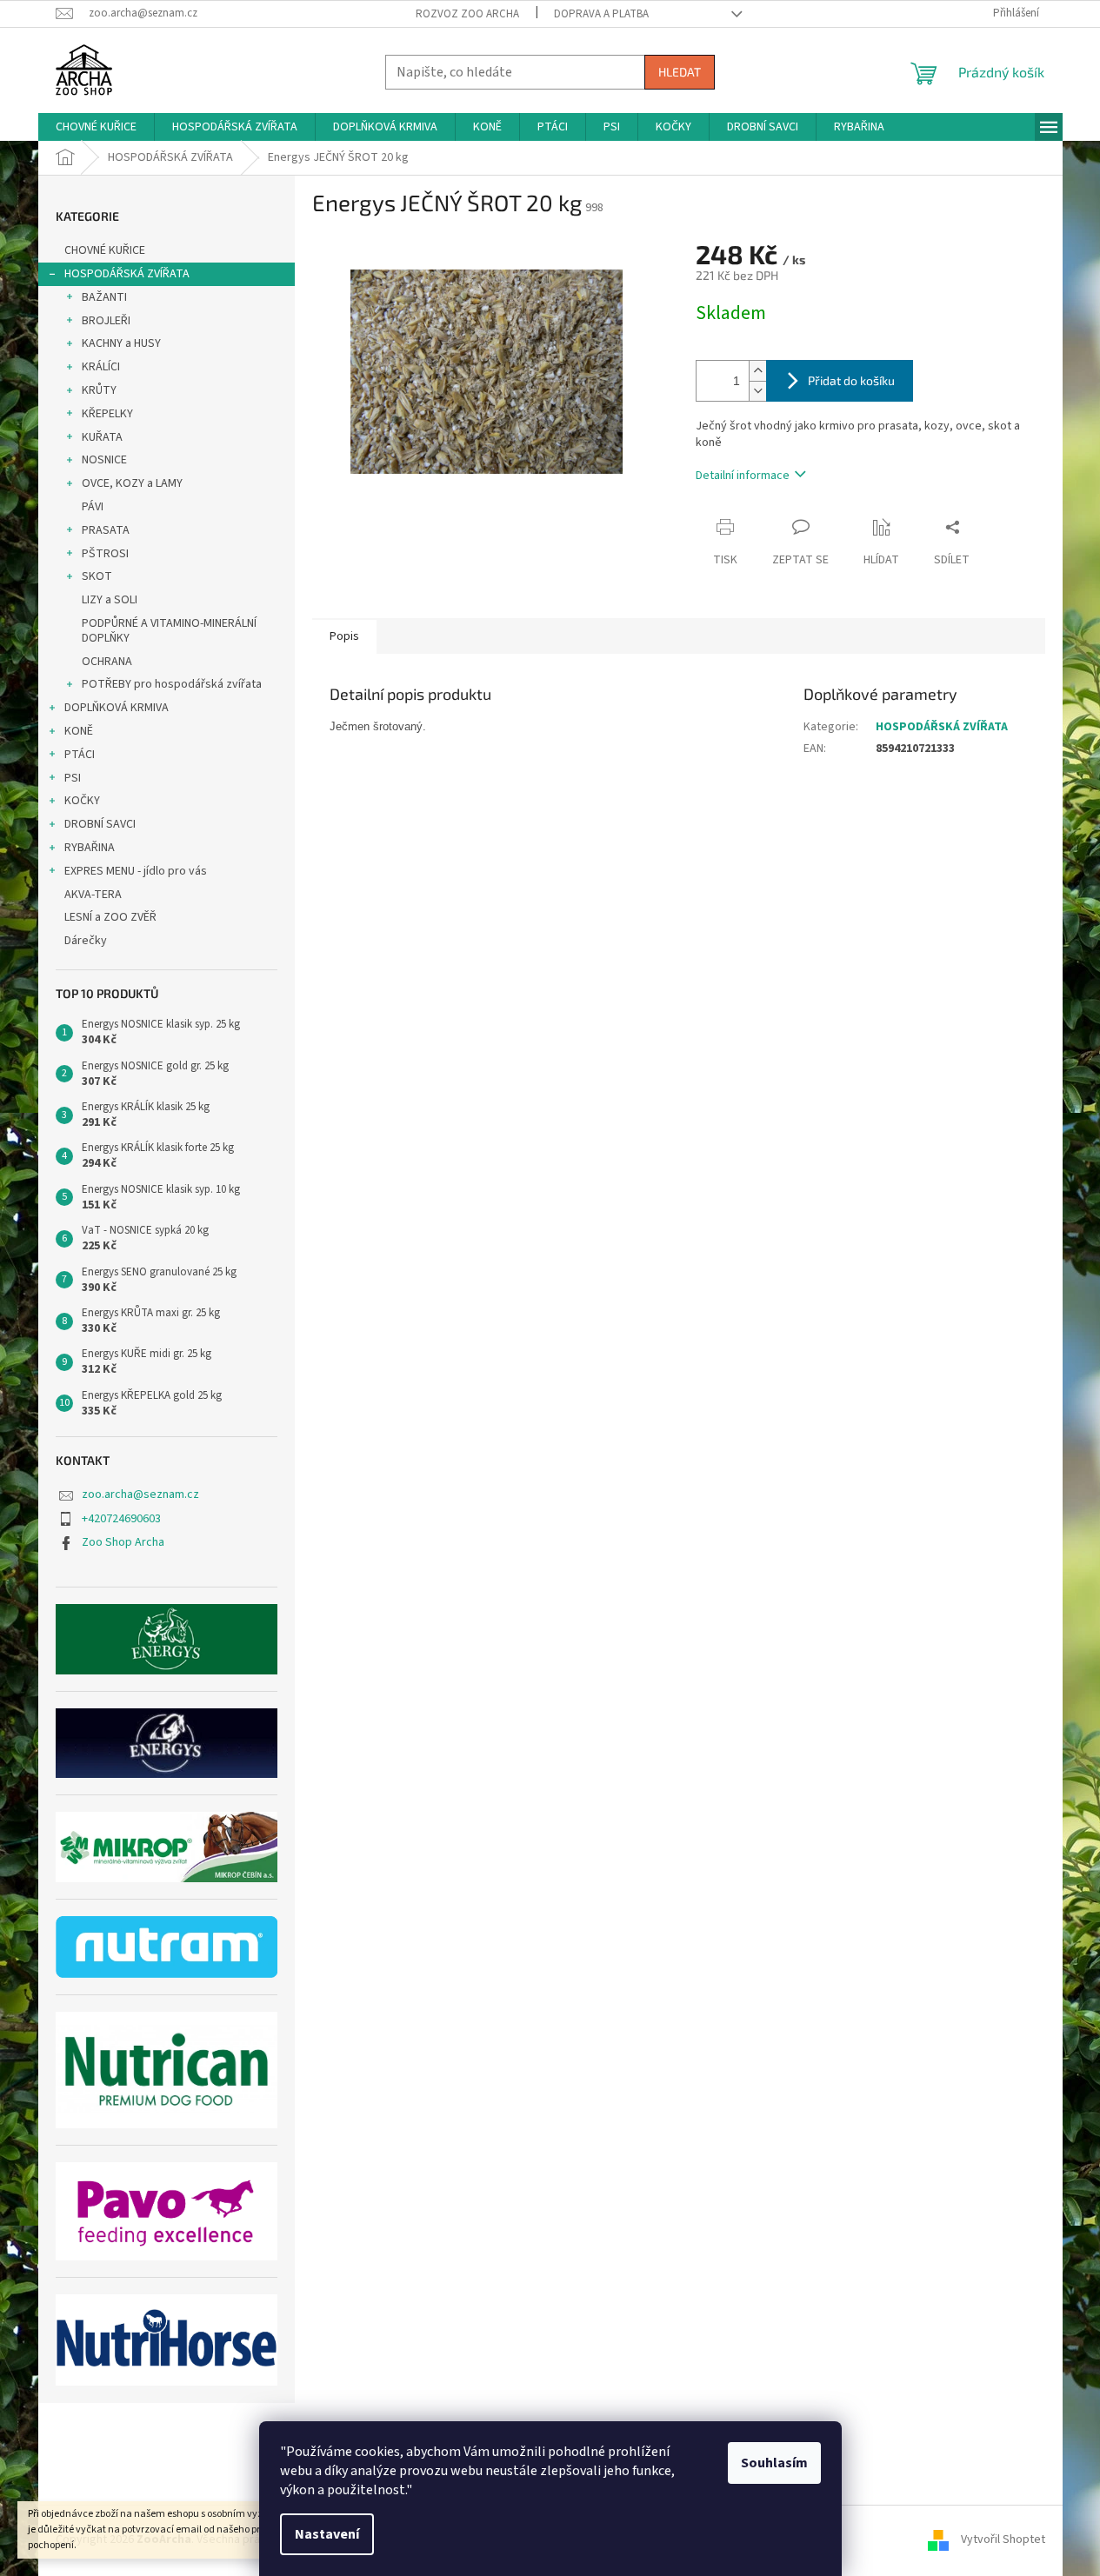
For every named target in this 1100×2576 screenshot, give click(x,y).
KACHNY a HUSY (121, 343)
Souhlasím (774, 2463)
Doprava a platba (601, 14)
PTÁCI (80, 755)
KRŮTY (99, 390)
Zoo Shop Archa (123, 1542)
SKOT (97, 576)
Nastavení (327, 2534)
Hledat (680, 72)
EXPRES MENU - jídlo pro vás (136, 871)
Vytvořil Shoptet (1003, 2540)
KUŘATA (102, 437)
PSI (73, 778)
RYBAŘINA (90, 848)
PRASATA (106, 530)
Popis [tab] (344, 636)
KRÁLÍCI (101, 367)
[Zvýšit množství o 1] (757, 371)
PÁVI (93, 507)
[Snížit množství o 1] (757, 391)
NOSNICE (104, 460)
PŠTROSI (105, 554)
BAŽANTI (104, 297)
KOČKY (82, 801)
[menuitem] (96, 127)
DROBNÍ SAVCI (100, 824)
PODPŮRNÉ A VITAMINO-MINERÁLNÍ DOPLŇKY (169, 631)
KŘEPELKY (107, 414)
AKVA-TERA (93, 895)
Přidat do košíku (851, 380)
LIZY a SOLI (110, 600)
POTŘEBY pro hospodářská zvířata (172, 684)
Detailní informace (743, 476)
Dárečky (86, 941)
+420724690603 (121, 1519)
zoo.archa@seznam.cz (140, 1494)
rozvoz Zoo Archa (467, 14)
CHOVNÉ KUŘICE (105, 250)
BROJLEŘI (106, 321)
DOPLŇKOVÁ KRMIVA (117, 708)
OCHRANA (107, 662)
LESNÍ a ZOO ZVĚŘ (110, 917)
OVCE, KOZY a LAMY (132, 483)
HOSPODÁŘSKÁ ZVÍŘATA (127, 274)
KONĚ (79, 731)
